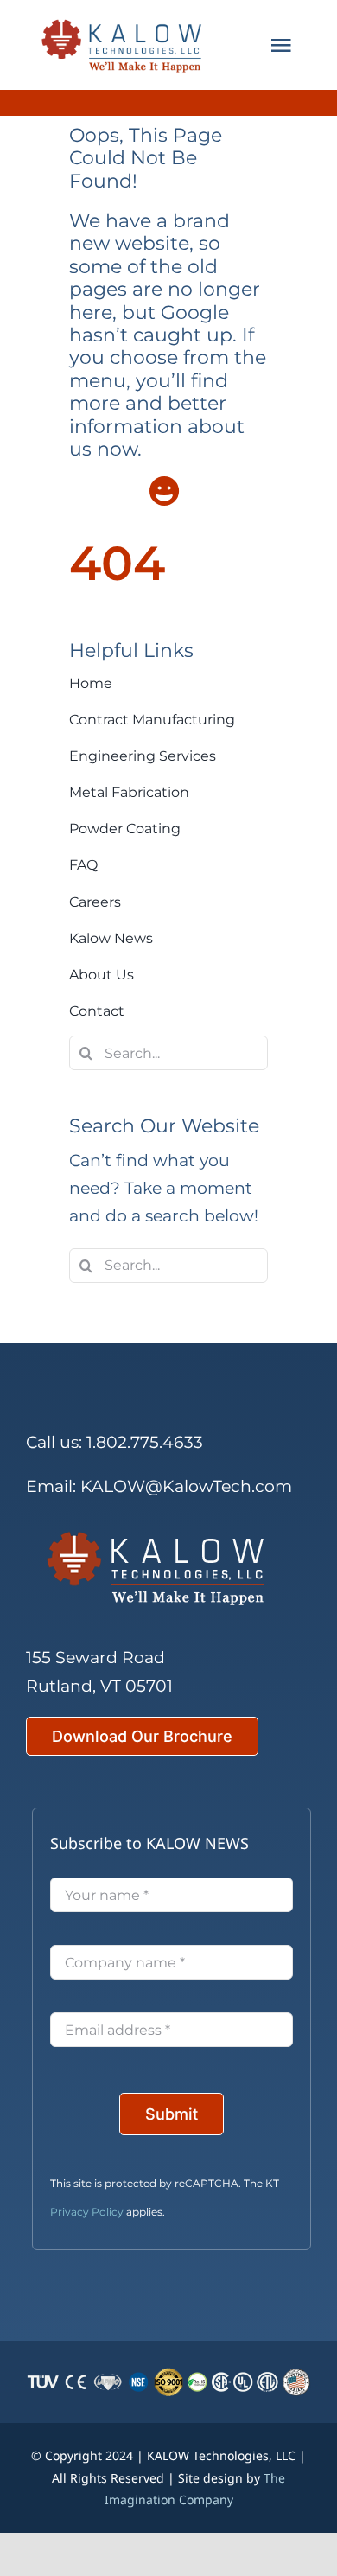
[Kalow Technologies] (126, 45)
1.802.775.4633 (145, 1442)
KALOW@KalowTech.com (186, 1486)
